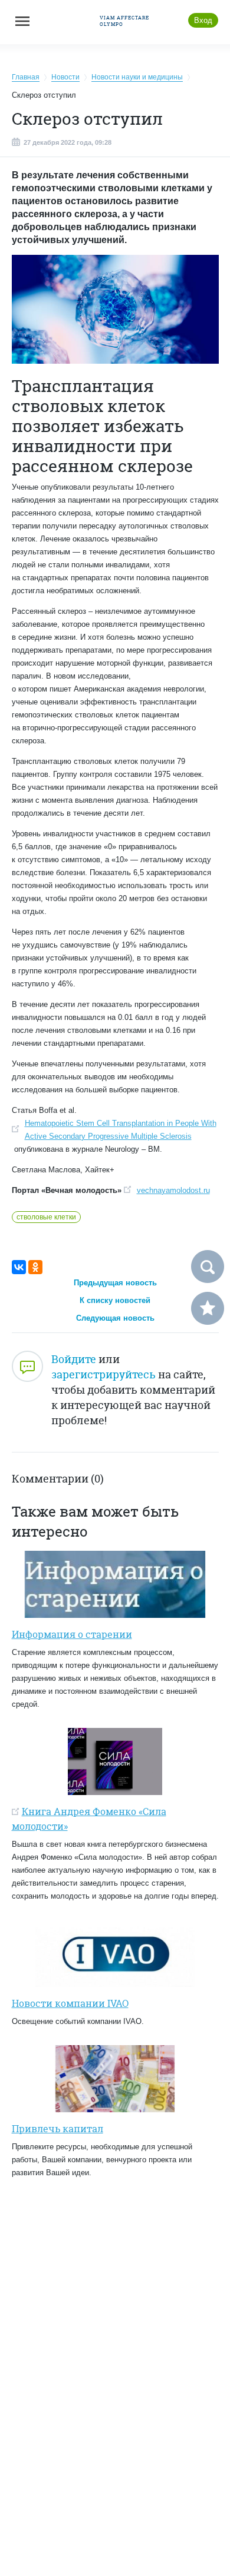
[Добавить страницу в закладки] (208, 1308)
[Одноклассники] (35, 1267)
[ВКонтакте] (19, 1267)
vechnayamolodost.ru (173, 1190)
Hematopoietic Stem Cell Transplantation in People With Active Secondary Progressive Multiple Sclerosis (121, 1130)
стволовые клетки (46, 1217)
